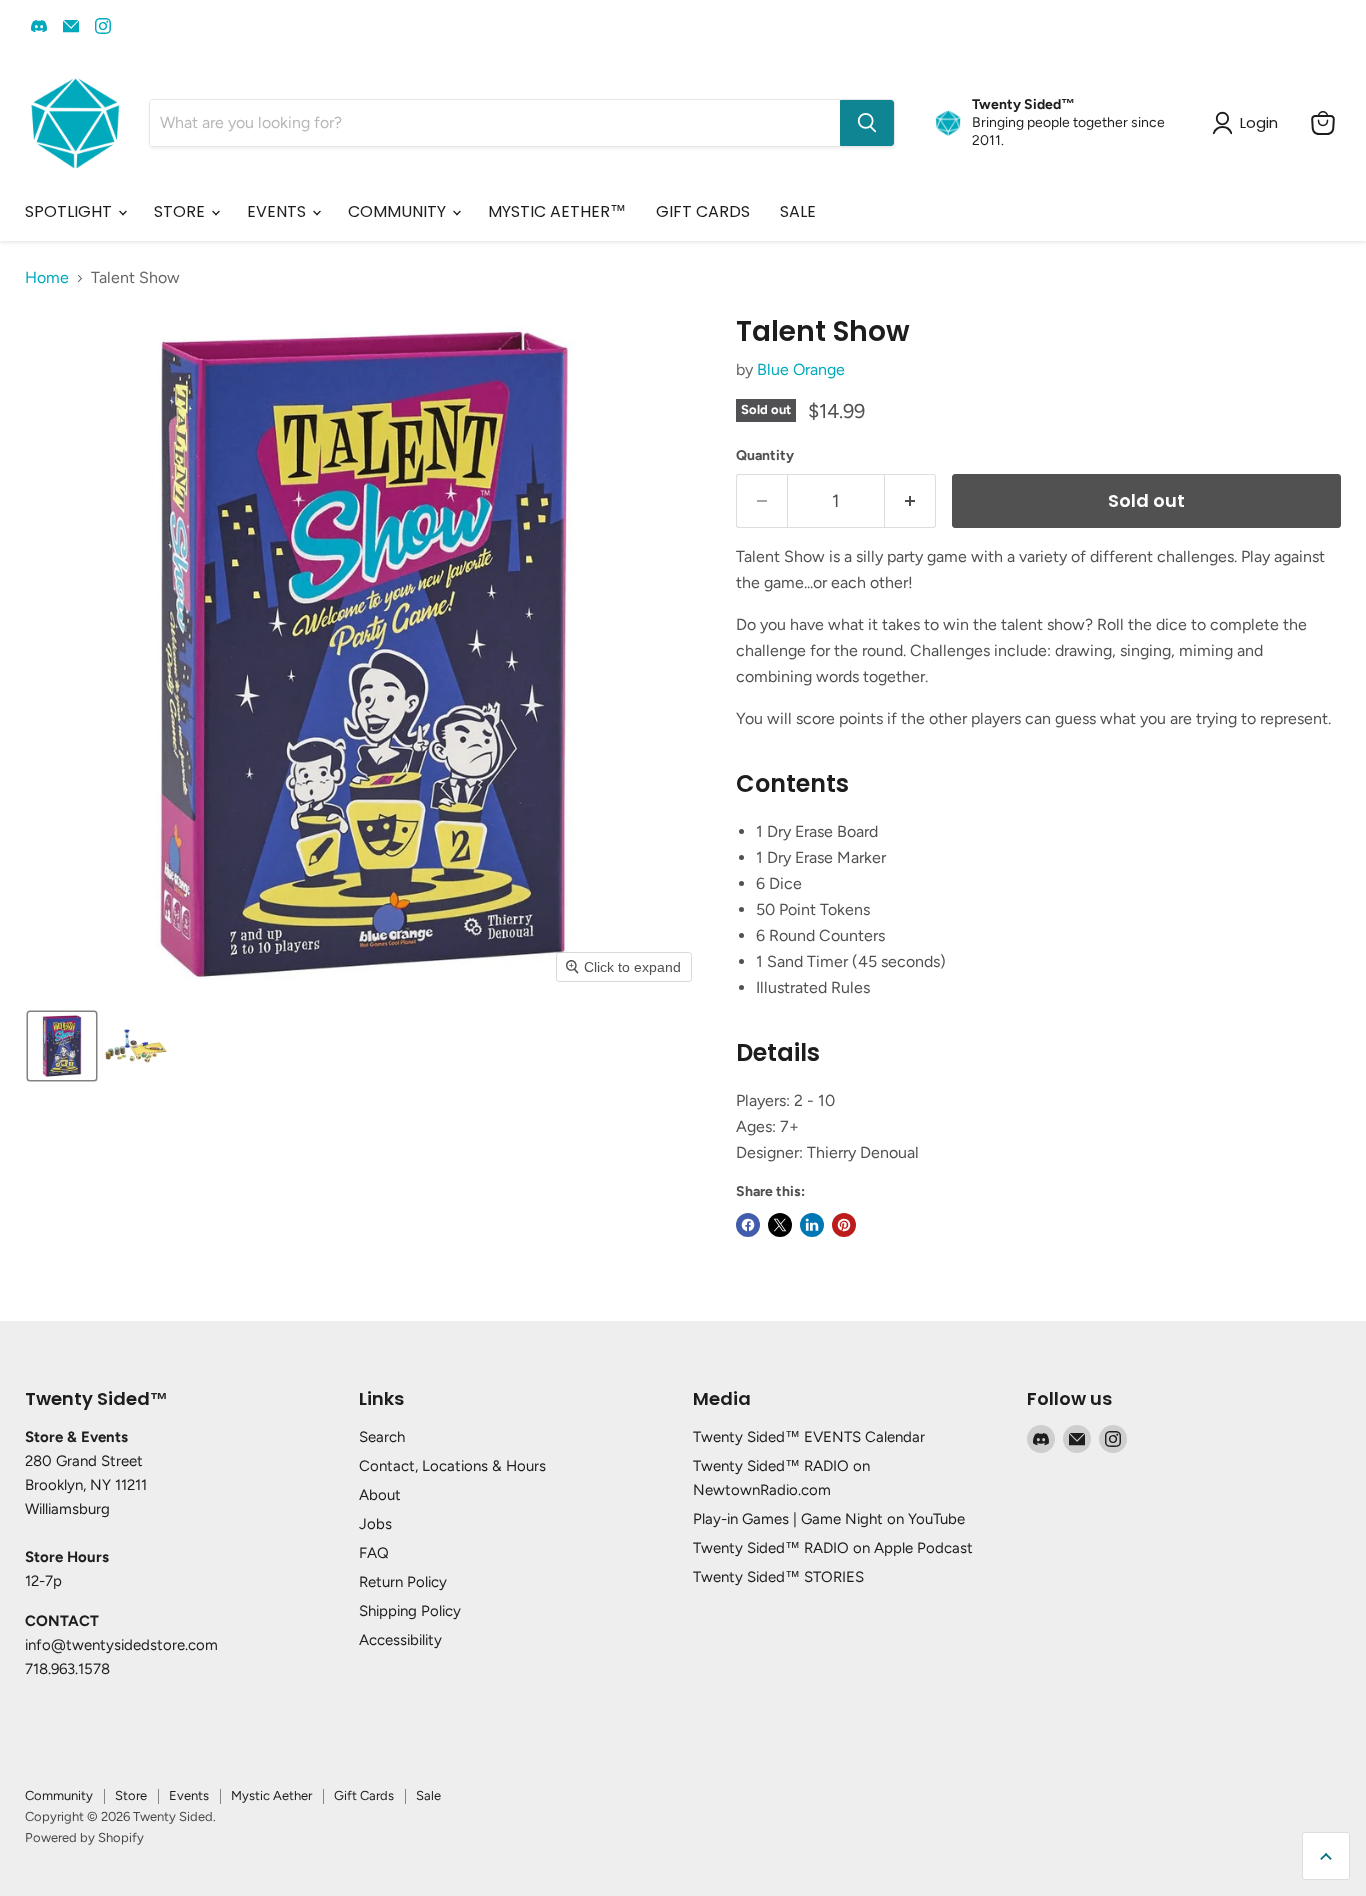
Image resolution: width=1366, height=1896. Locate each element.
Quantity (765, 456)
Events (189, 1795)
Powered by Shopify (84, 1837)
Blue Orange (801, 369)
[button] (62, 1046)
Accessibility (400, 1640)
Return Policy (403, 1582)
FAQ (374, 1553)
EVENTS (278, 211)
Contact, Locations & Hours (452, 1466)
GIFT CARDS (703, 211)
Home (47, 278)
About (380, 1495)
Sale (428, 1795)
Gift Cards (364, 1795)
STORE (181, 211)
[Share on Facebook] (748, 1225)
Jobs (375, 1524)
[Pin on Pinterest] (844, 1225)
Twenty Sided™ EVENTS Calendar (809, 1437)
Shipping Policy (410, 1611)
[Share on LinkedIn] (812, 1225)
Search (382, 1437)
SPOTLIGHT (70, 211)
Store (131, 1795)
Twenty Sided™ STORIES (778, 1577)
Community (59, 1795)
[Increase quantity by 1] (910, 501)
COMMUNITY (399, 211)
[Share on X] (780, 1225)
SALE (798, 211)
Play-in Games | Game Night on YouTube (829, 1519)
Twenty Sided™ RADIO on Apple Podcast (833, 1548)
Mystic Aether (271, 1795)
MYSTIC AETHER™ (557, 211)
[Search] (867, 123)
